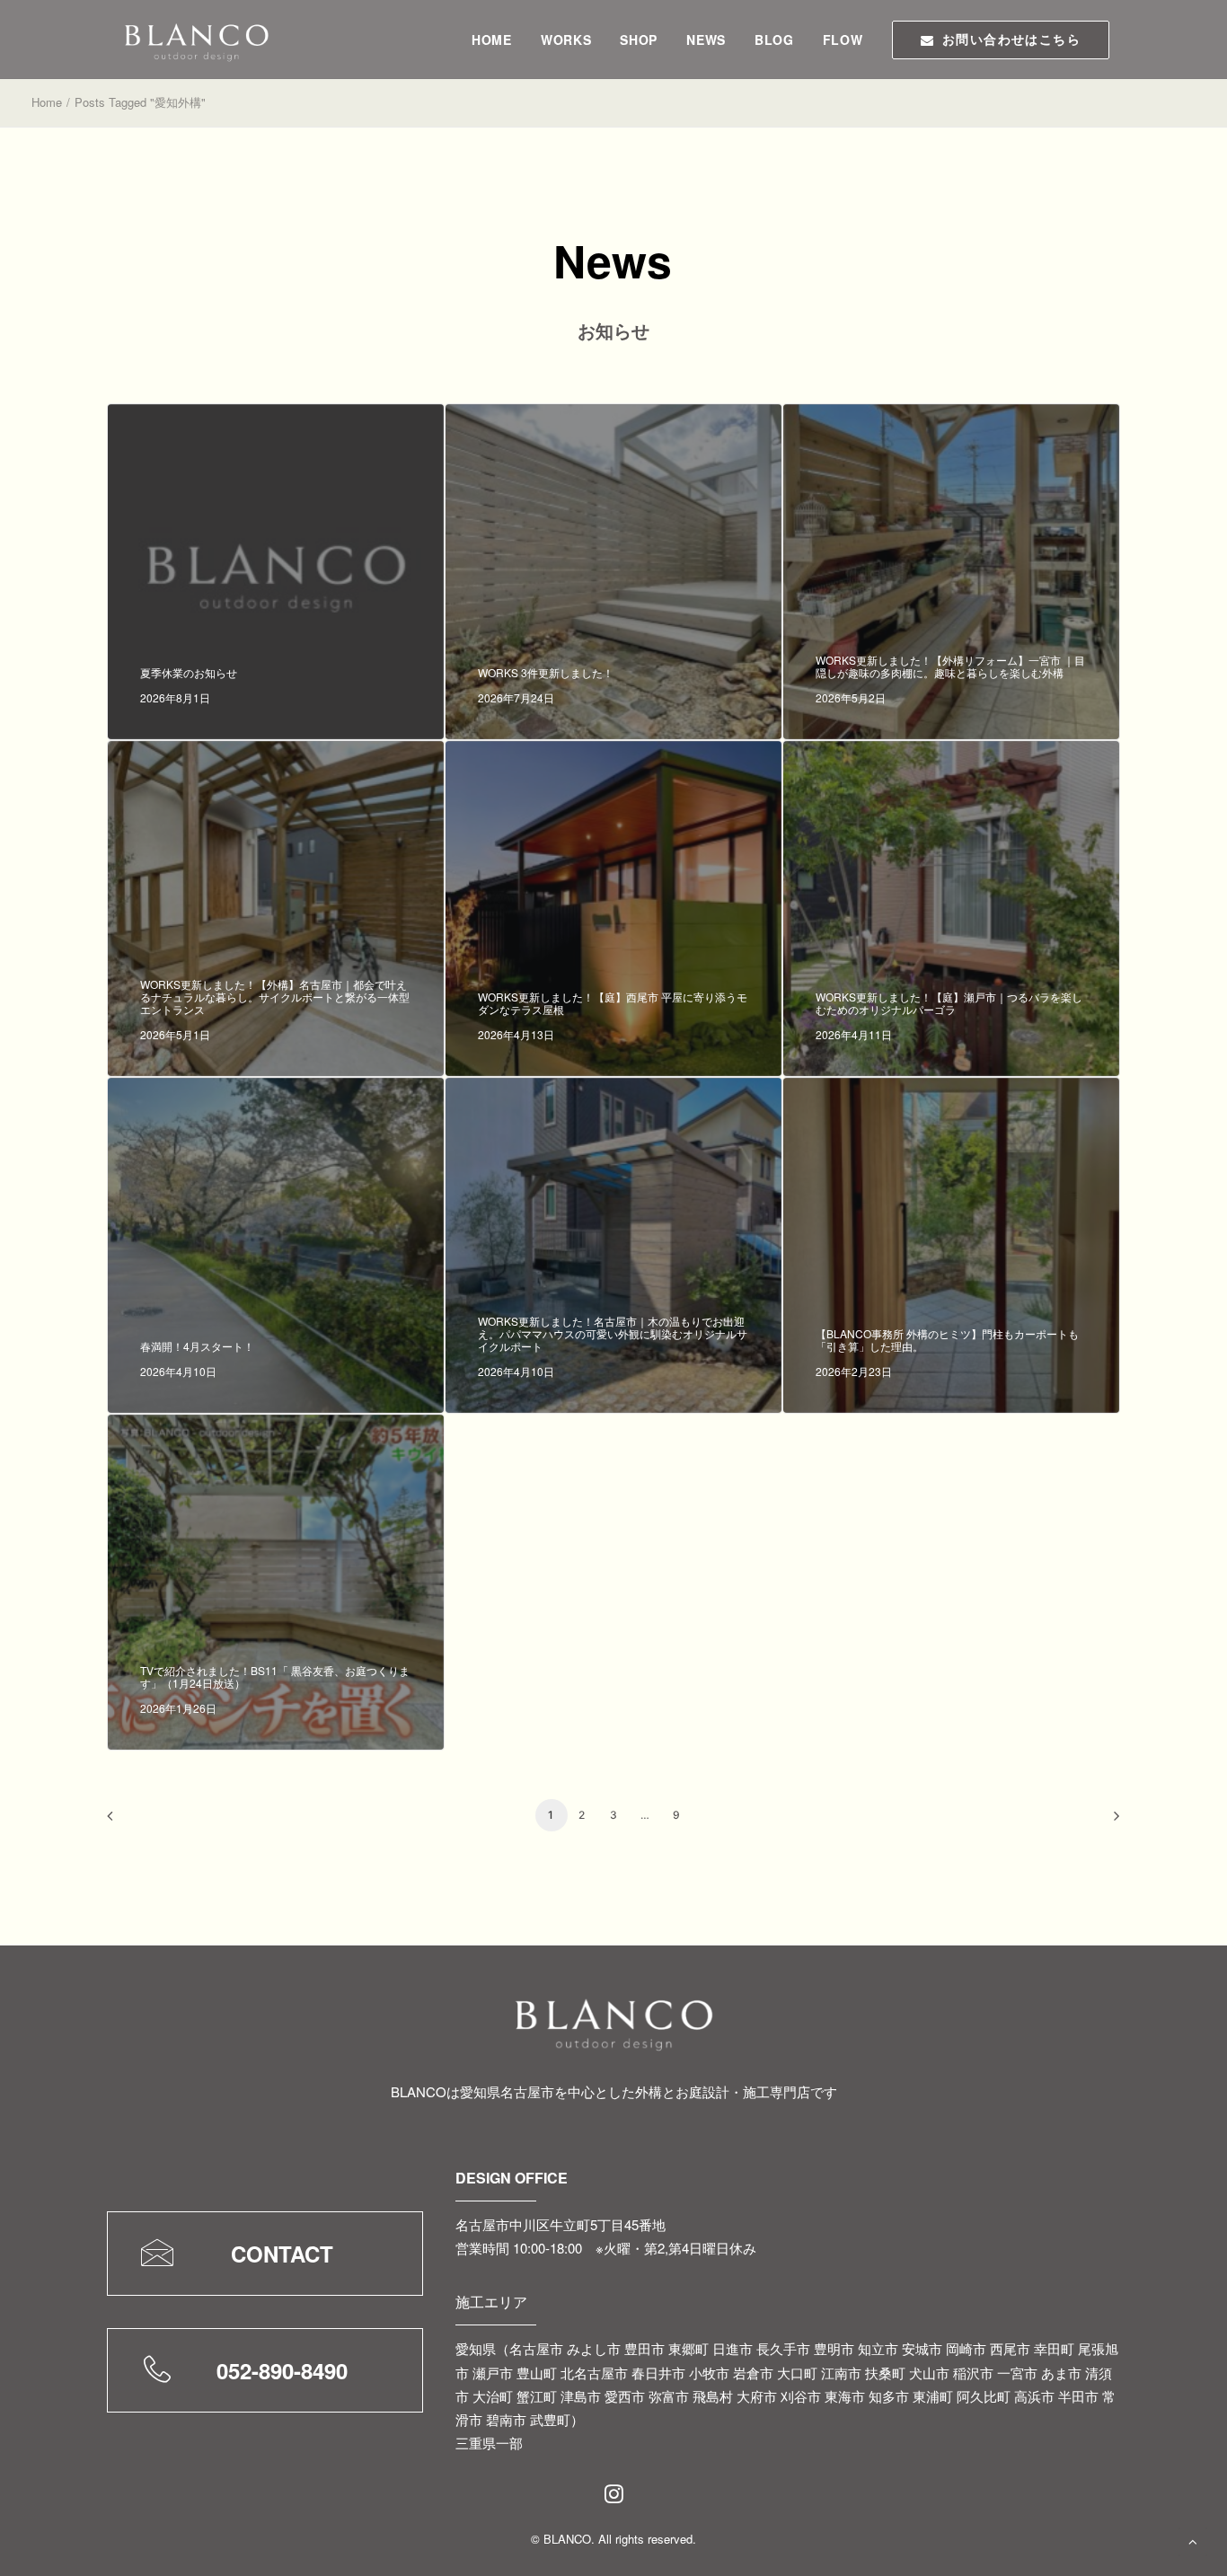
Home (47, 102)
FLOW (843, 40)
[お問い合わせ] (233, 2254)
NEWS (706, 40)
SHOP (639, 40)
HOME (492, 40)
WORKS (566, 40)
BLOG (774, 40)
